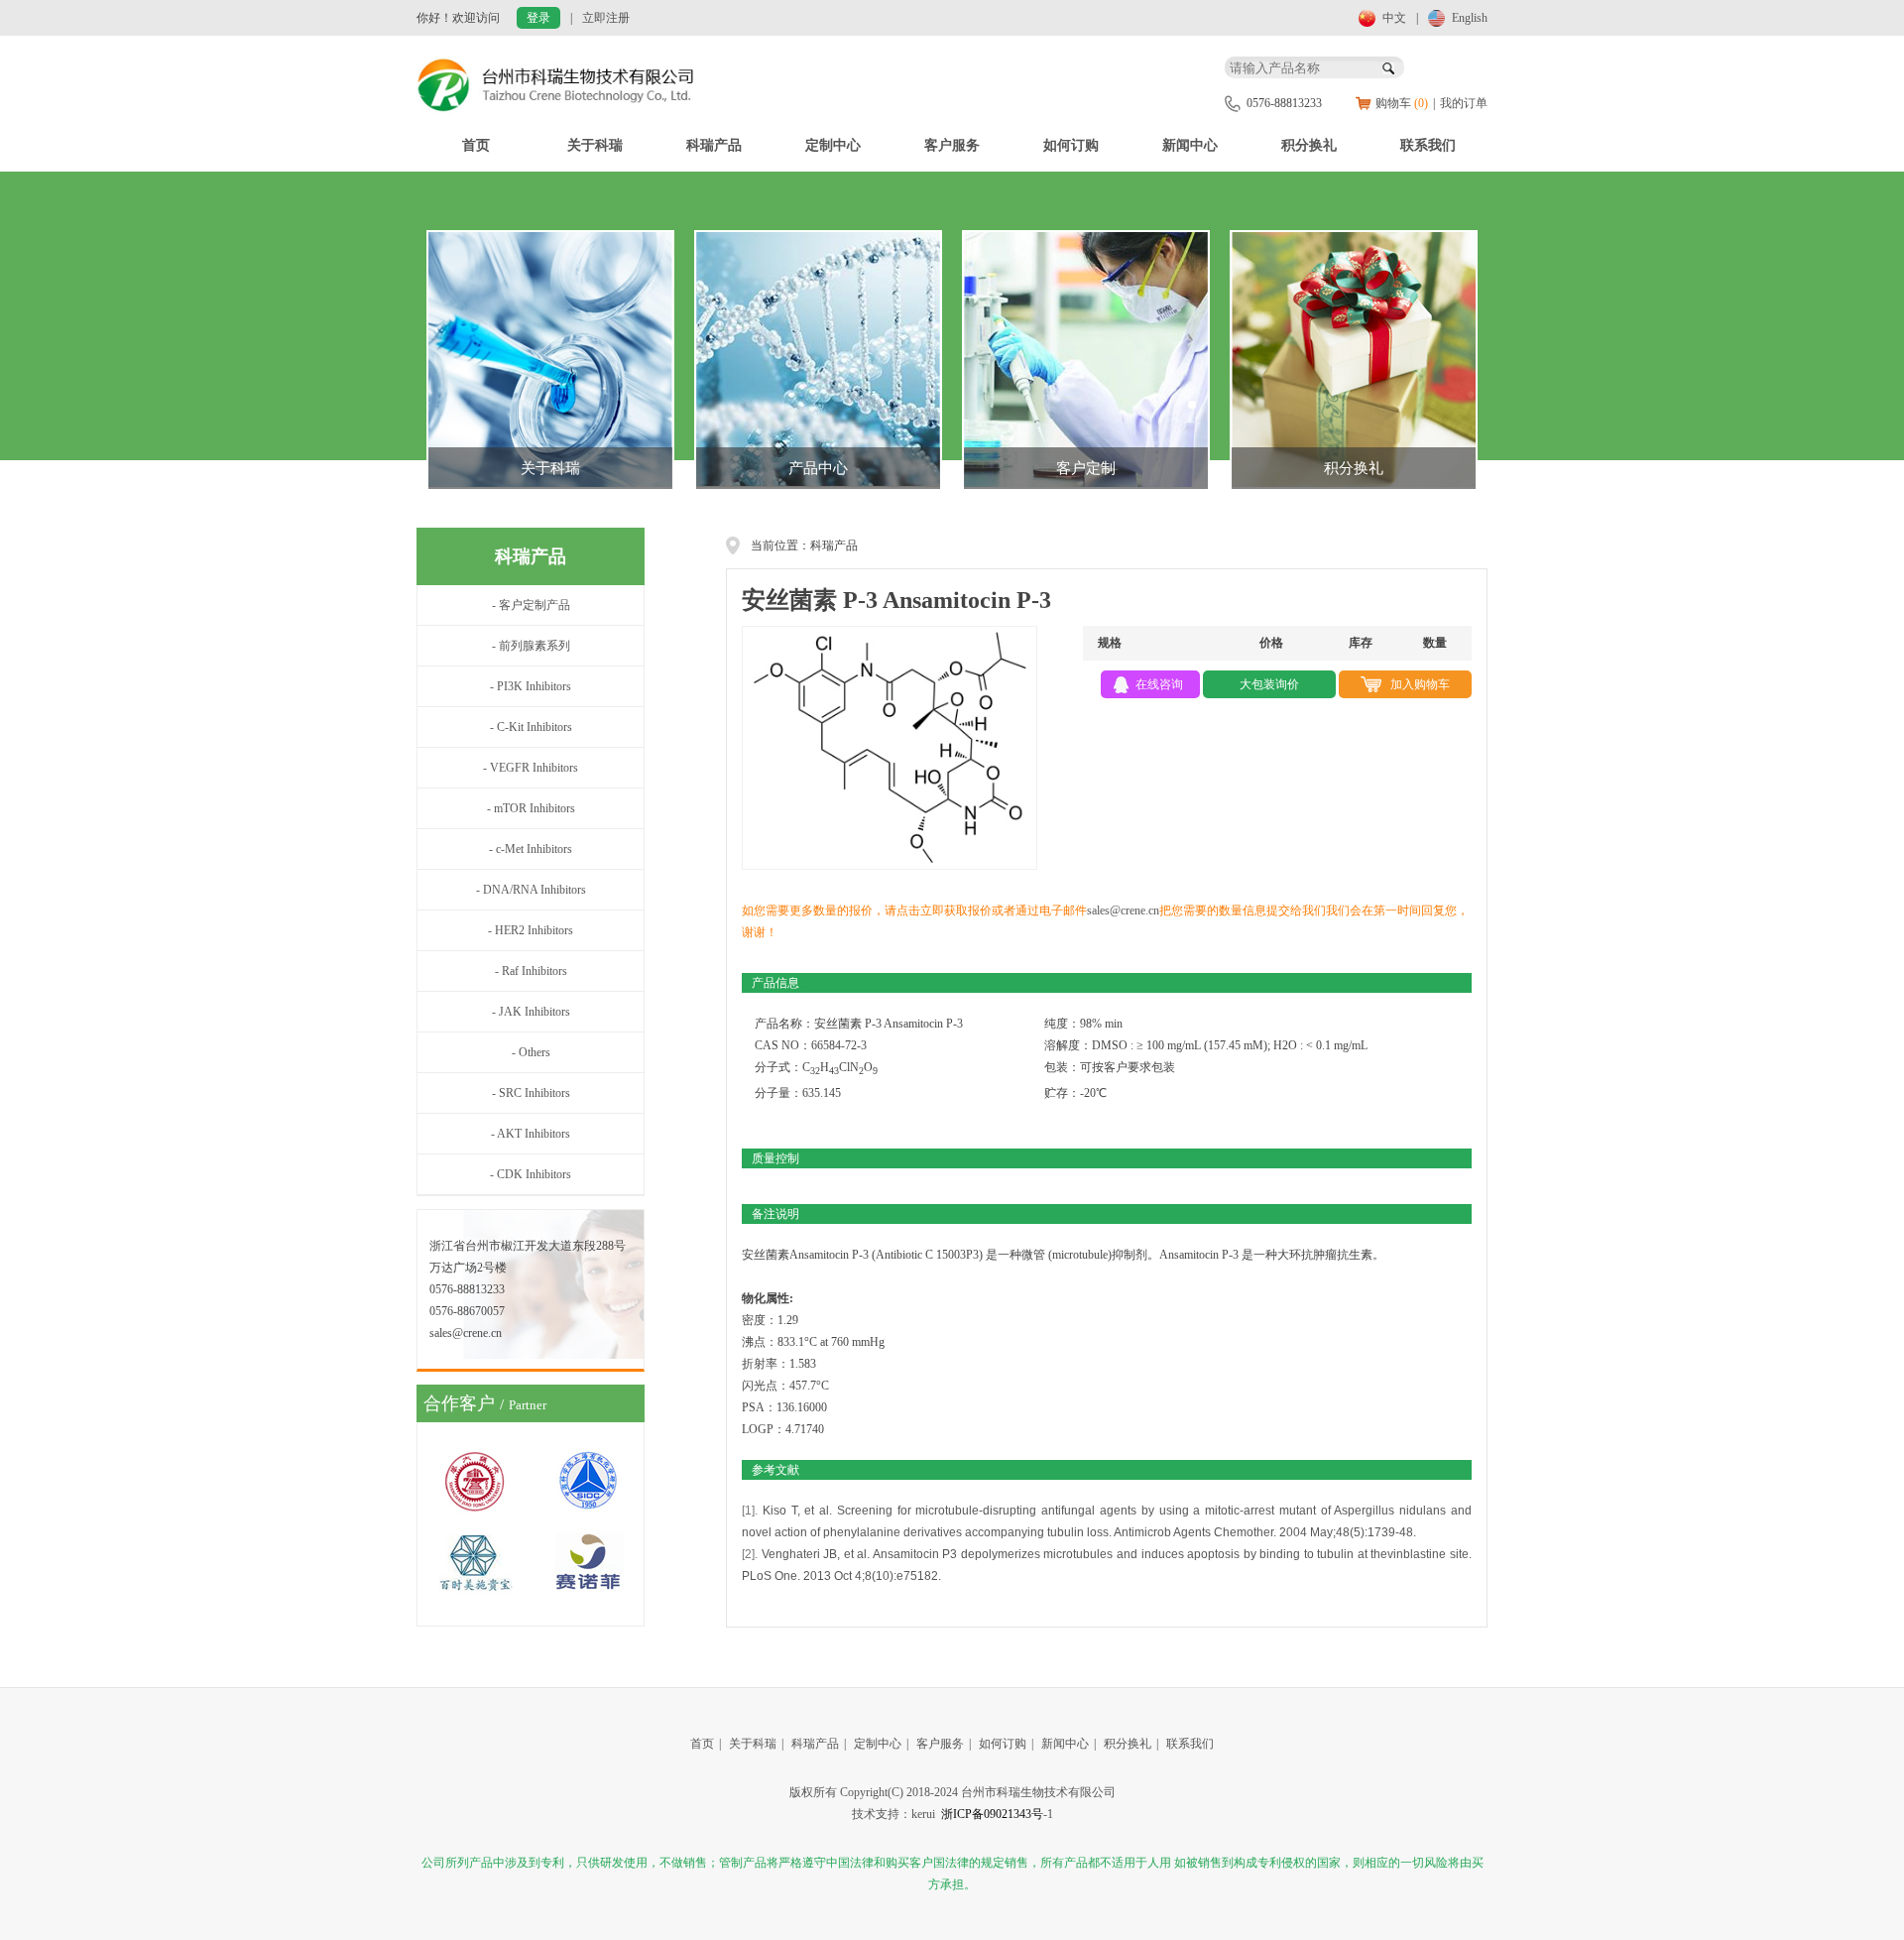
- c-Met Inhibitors (531, 849)
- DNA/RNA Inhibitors (531, 890)
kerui (923, 1814)
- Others (531, 1052)
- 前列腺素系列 (531, 646)
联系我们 (1428, 145)
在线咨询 (1159, 684)
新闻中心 (1190, 145)
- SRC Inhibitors (531, 1093)
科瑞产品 (714, 145)
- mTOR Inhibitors (531, 808)
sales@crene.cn (1123, 910)
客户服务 (952, 145)
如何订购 (1071, 145)
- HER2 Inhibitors (531, 930)
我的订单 (1464, 103)
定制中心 (833, 145)
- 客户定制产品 (531, 605)
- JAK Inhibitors (531, 1012)
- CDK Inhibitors (531, 1174)
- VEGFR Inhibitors (531, 768)
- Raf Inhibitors (531, 971)
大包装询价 (1269, 684)
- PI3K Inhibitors (531, 686)
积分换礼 (1309, 145)
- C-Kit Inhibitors (531, 727)
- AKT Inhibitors (531, 1134)
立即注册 (606, 18)
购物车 (1402, 103)
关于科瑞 (595, 145)
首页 (476, 145)
